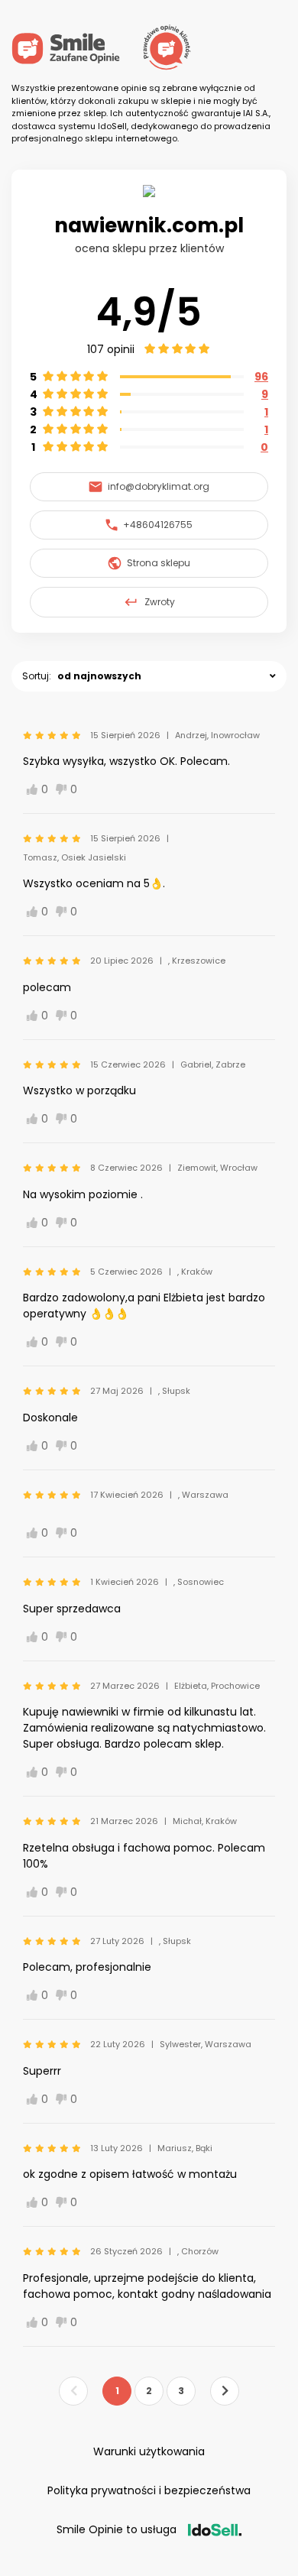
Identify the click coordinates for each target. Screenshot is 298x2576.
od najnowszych (99, 676)
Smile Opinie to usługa (117, 2529)
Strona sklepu (159, 563)
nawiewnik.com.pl (149, 225)
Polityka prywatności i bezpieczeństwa (149, 2490)
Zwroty (160, 602)
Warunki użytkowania (149, 2451)
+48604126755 (158, 525)
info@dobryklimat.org (159, 486)
